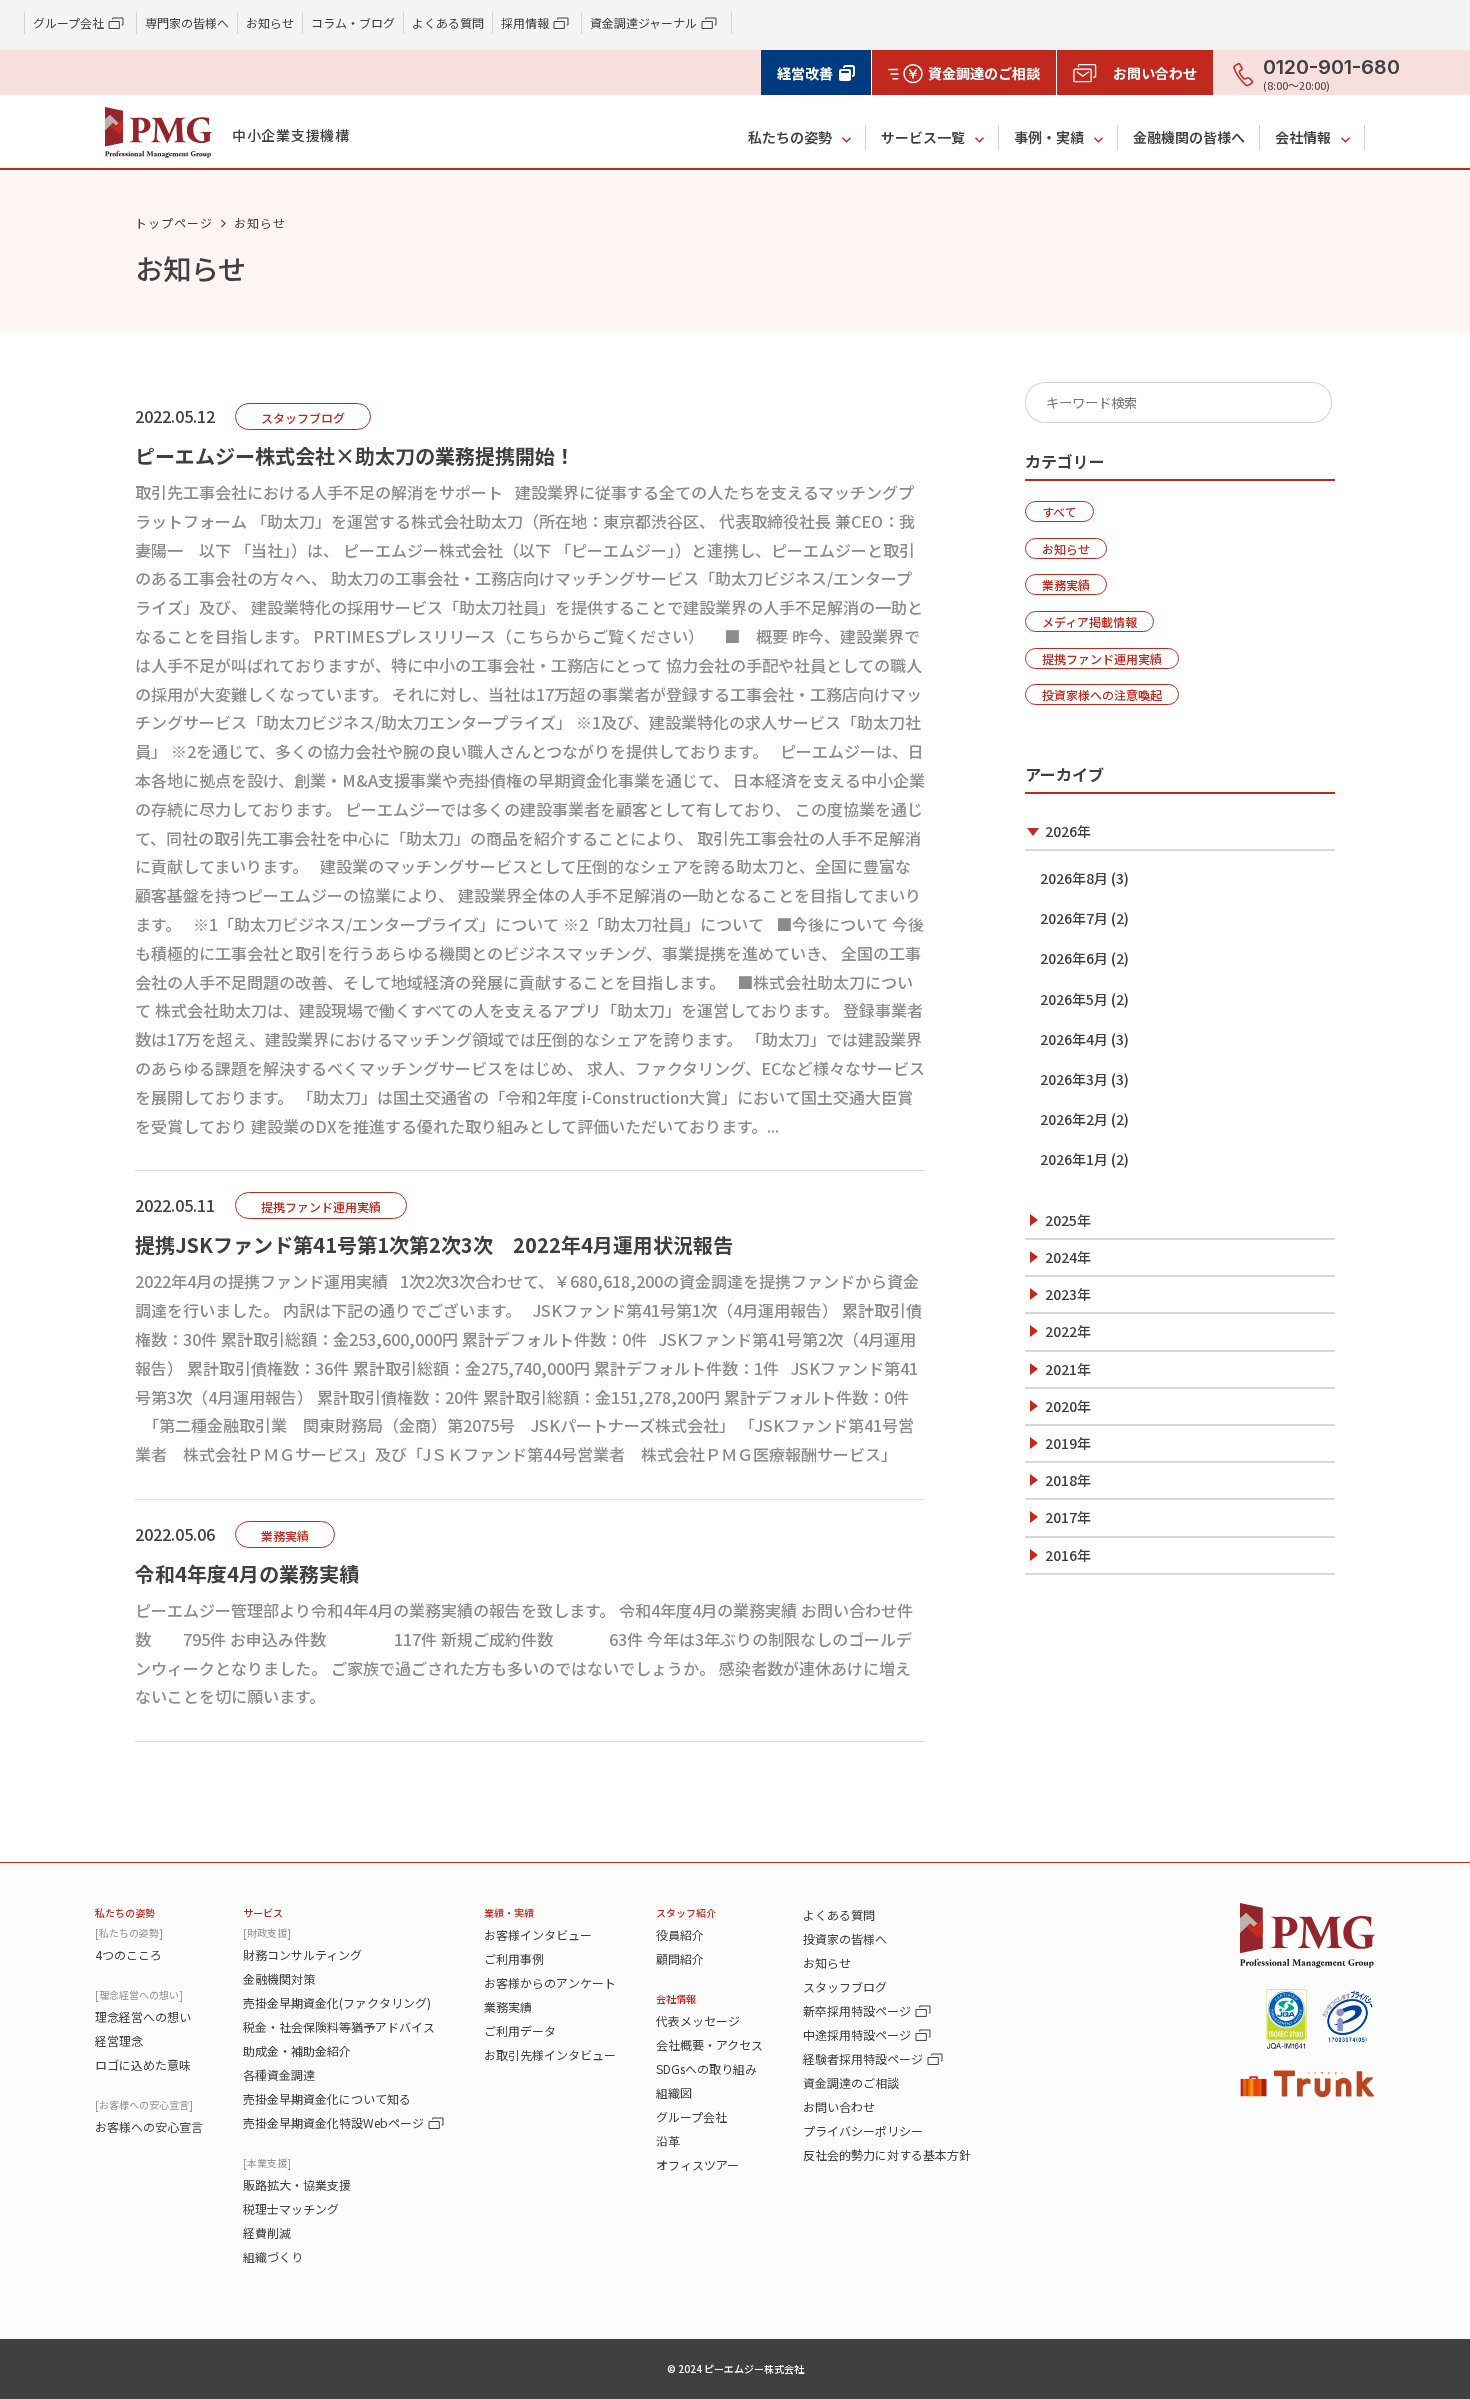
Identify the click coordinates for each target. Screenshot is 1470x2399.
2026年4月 (1074, 1039)
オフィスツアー (697, 2164)
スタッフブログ (845, 1986)
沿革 (668, 2140)
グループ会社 (691, 2116)
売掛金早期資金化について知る (327, 2098)
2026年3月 (1074, 1079)
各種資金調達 (279, 2074)
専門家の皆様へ (187, 22)
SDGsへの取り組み (706, 2068)
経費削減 (267, 2232)
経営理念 (119, 2040)
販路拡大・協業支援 (297, 2184)
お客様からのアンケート (550, 1982)
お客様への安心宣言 (149, 2126)
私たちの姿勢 (790, 137)
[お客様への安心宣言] (144, 2104)
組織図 (674, 2092)
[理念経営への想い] (139, 1994)
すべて (1059, 511)
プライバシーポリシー (863, 2130)
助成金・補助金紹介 (297, 2050)
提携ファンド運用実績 (1102, 658)
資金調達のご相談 (851, 2082)
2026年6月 (1074, 958)
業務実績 (1066, 584)
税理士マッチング (291, 2208)
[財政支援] (267, 1932)
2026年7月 (1074, 918)
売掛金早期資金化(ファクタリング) (337, 2002)
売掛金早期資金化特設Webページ (333, 2122)
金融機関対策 (279, 1978)
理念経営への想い (143, 2016)
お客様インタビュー (538, 1934)
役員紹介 (680, 1934)
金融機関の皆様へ (1189, 137)
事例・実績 (1049, 137)
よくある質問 (448, 22)
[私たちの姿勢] (129, 1932)
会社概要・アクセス (709, 2044)
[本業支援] (267, 2162)
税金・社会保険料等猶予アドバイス (339, 2026)
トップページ (174, 222)
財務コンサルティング (302, 1954)
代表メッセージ (698, 2020)
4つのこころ (128, 1954)
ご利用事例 (514, 1958)
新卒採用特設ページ (857, 2010)
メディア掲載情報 (1089, 621)
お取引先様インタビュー (550, 2054)
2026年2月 (1074, 1119)
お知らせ (270, 22)
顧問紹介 (680, 1958)
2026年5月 (1074, 999)
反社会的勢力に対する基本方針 (887, 2154)
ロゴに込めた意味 (143, 2064)
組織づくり (273, 2256)
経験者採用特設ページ (863, 2058)
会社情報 (1303, 137)
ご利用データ (520, 2030)
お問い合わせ (839, 2106)
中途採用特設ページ (857, 2034)
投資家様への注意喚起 (1102, 694)
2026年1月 (1074, 1159)
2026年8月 (1074, 878)
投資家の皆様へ (845, 1938)
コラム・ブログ (353, 22)
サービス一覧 (923, 137)
